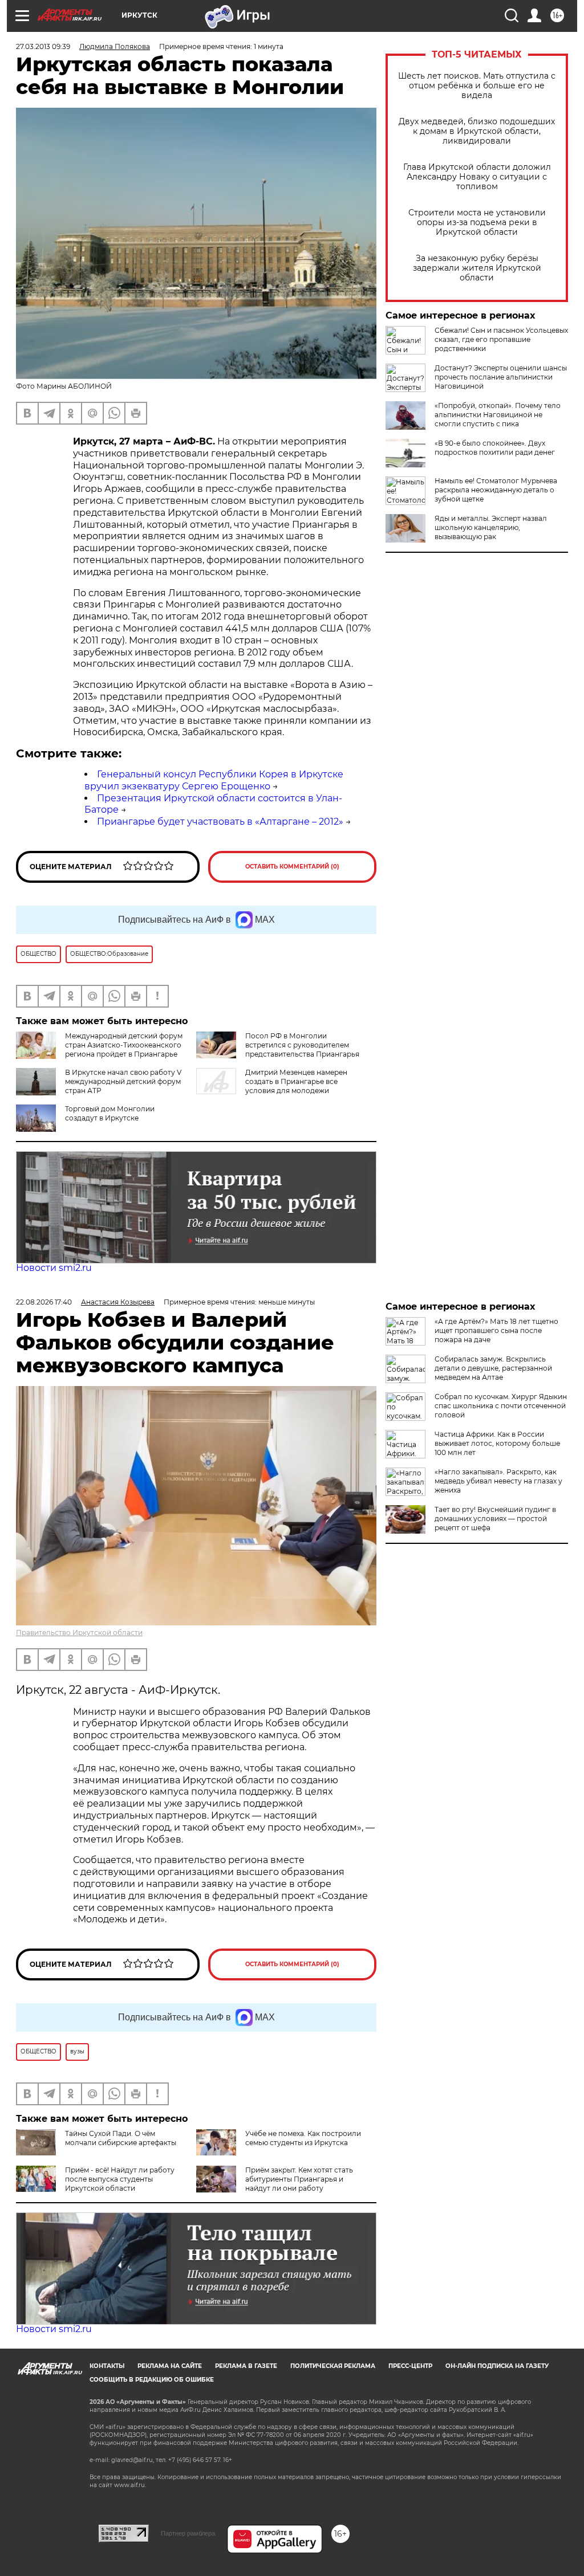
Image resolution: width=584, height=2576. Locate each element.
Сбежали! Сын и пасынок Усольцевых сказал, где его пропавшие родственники (501, 339)
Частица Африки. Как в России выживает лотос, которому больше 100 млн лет (497, 1443)
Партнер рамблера (188, 2533)
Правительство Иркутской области (79, 1633)
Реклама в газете (246, 2366)
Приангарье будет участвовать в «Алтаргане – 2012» (220, 822)
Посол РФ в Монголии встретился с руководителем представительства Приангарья (302, 1045)
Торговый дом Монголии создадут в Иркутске (110, 1113)
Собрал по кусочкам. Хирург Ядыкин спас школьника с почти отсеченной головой (501, 1406)
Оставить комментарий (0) (292, 867)
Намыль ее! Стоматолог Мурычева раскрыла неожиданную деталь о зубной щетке (496, 490)
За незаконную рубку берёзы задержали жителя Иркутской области (477, 268)
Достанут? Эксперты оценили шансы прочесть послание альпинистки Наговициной (501, 377)
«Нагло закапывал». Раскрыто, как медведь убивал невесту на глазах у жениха (498, 1481)
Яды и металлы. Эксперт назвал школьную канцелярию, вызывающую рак (491, 527)
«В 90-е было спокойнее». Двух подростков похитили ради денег (495, 448)
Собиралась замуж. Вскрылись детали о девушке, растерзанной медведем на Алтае (493, 1368)
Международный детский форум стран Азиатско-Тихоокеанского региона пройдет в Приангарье (124, 1045)
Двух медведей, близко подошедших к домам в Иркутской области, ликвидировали (477, 131)
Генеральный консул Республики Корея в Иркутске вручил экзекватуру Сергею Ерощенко (214, 780)
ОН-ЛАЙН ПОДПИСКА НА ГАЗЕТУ (497, 2366)
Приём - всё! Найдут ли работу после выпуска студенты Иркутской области (120, 2179)
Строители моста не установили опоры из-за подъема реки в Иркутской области (477, 223)
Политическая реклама (333, 2366)
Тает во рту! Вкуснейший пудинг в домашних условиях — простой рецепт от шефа (495, 1519)
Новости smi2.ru (54, 1268)
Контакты (107, 2366)
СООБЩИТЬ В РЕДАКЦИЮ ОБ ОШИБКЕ (152, 2380)
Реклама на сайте (170, 2366)
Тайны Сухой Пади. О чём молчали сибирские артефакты (121, 2138)
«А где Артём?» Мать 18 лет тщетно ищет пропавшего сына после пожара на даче (496, 1330)
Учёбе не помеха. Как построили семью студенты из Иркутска (303, 2138)
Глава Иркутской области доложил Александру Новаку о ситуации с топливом (477, 177)
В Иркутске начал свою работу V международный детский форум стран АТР (123, 1081)
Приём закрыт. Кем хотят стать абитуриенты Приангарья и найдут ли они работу (299, 2179)
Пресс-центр (410, 2366)
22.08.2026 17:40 (44, 1302)
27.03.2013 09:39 (43, 46)
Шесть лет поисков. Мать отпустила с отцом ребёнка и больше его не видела (477, 86)
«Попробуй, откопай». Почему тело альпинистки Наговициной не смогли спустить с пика (498, 415)
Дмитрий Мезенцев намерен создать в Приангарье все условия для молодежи (296, 1081)
